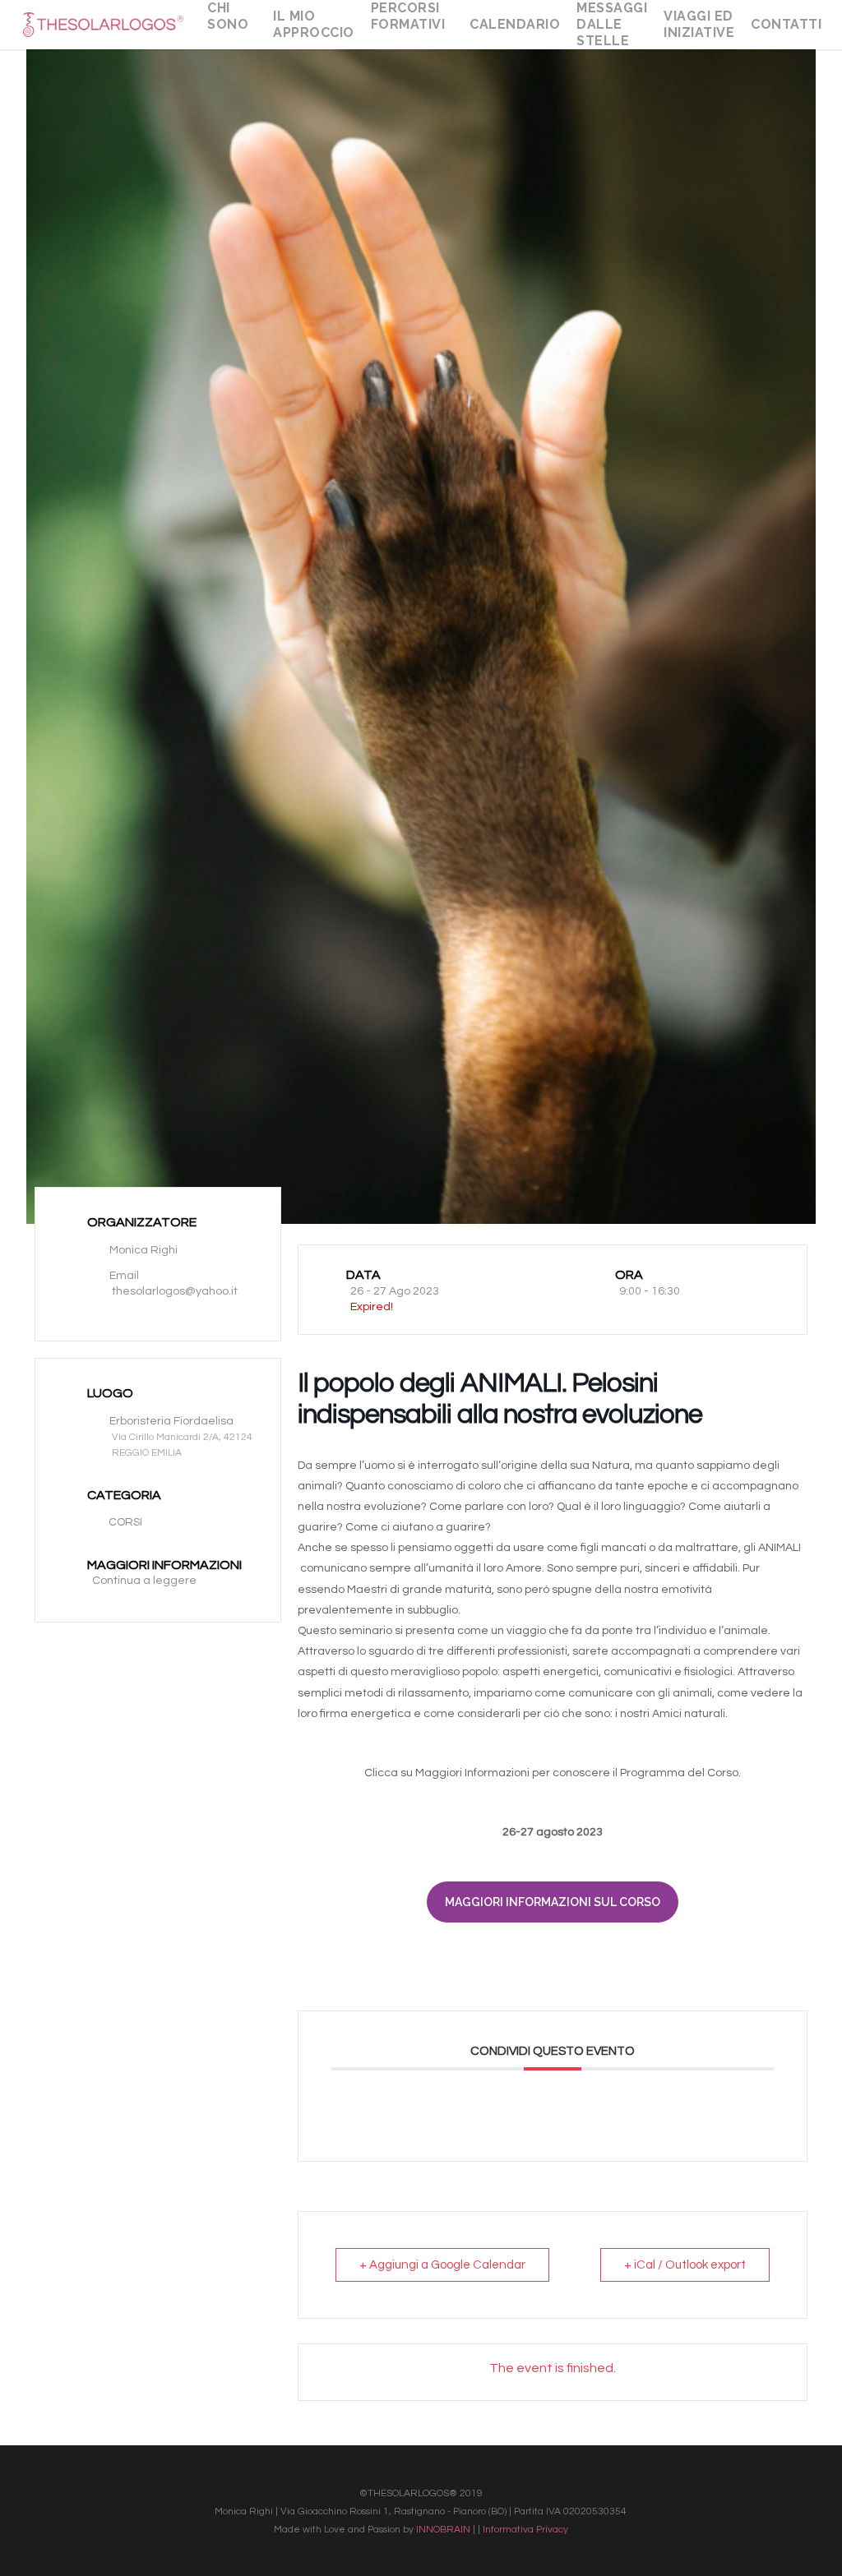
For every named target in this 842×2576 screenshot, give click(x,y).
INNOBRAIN (443, 2530)
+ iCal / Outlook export (685, 2265)
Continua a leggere (144, 1581)
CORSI (125, 1522)
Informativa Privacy (525, 2530)
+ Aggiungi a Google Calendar (442, 2265)
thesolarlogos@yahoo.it (175, 1291)
